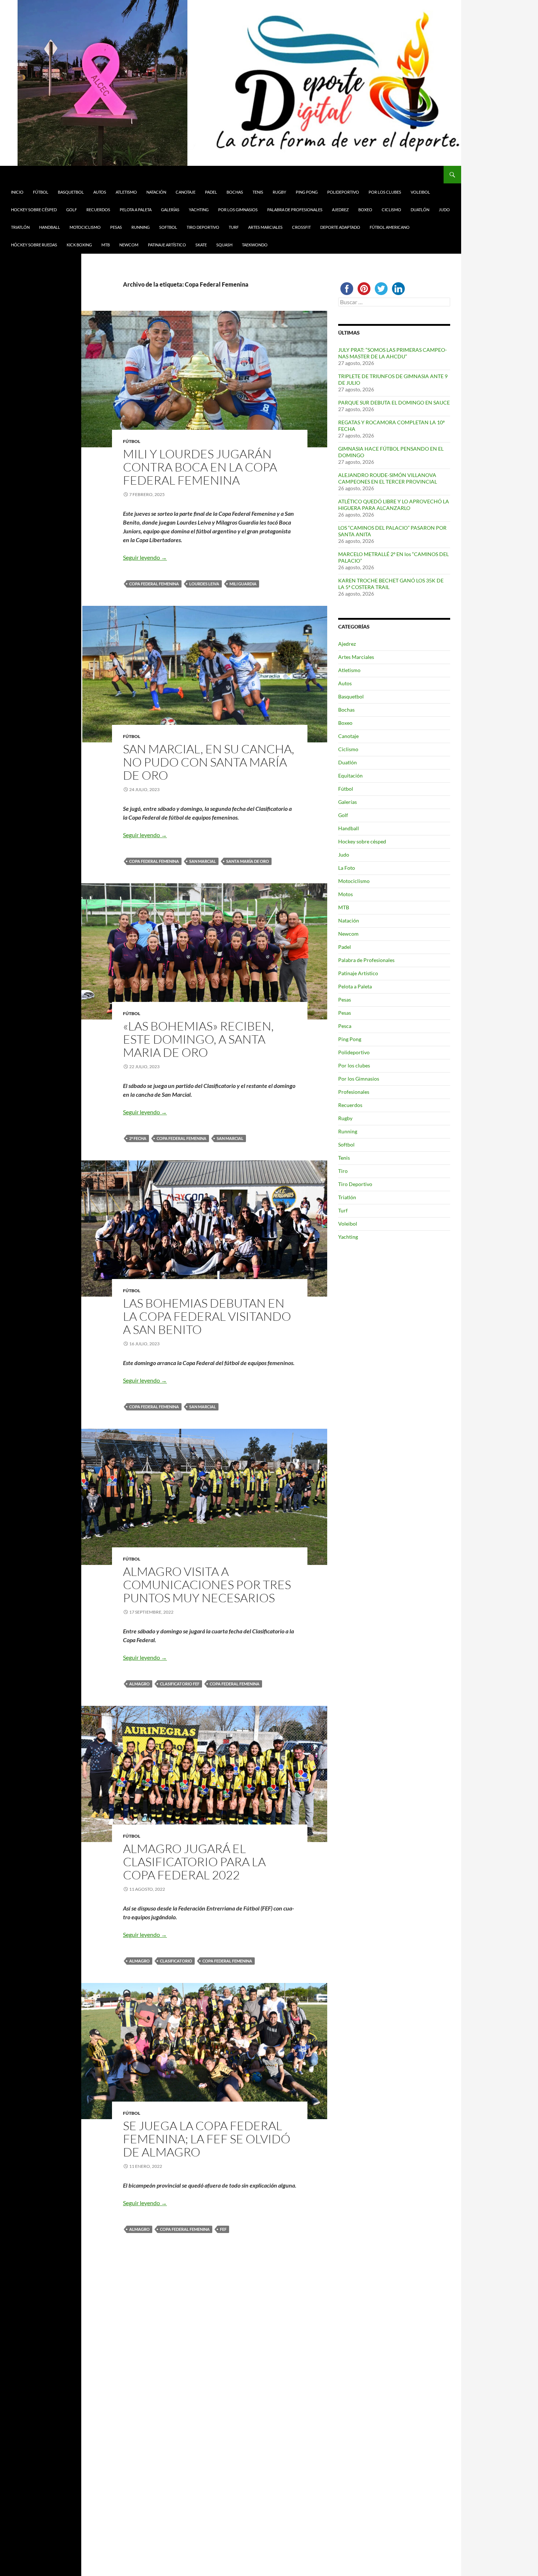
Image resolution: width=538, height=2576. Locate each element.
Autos (100, 192)
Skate (201, 245)
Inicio (17, 192)
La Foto (347, 868)
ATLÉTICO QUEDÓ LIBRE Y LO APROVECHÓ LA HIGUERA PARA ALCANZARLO (394, 505)
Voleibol (420, 192)
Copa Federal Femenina (154, 584)
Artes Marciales (265, 227)
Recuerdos (98, 210)
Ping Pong (307, 192)
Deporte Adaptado (340, 227)
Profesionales (354, 1092)
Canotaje (186, 192)
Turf (234, 227)
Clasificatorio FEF (180, 1684)
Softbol (168, 227)
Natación (156, 192)
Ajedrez (340, 210)
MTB (106, 245)
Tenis (258, 192)
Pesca (345, 1026)
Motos (345, 894)
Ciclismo (391, 210)
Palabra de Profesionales (295, 210)
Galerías (170, 210)
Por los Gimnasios (238, 210)
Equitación (350, 776)
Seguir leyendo (145, 557)
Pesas (116, 227)
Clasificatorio (176, 1961)
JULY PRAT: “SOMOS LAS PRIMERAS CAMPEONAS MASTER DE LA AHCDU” (393, 353)
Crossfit (301, 227)
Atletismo (126, 192)
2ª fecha (138, 1138)
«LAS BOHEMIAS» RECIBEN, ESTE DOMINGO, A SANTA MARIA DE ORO (198, 1039)
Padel (211, 192)
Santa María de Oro (248, 861)
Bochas (235, 192)
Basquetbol (71, 192)
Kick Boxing (79, 245)
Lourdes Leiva (204, 584)
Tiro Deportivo (203, 227)
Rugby (279, 192)
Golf (72, 210)
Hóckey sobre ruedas (34, 245)
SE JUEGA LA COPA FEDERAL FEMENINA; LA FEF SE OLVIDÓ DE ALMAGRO (207, 2139)
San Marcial (203, 861)
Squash (224, 245)
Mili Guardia (243, 584)
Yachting (199, 210)
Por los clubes (385, 192)
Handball (50, 227)
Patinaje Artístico (167, 245)
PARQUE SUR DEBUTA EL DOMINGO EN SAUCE (394, 402)
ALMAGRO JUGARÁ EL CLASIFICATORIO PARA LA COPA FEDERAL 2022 (194, 1862)
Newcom (129, 245)
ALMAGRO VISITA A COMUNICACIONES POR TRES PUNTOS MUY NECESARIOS (207, 1585)
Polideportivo (343, 192)
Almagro (139, 1684)
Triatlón (20, 227)
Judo (444, 210)
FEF (223, 2229)
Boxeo (365, 210)
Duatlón (420, 210)
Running (141, 227)
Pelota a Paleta (136, 210)
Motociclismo (85, 227)
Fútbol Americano (390, 227)
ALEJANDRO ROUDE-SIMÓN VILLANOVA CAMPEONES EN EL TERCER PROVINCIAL (388, 478)
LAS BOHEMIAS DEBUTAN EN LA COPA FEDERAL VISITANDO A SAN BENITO (207, 1316)
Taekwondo (255, 245)
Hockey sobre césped (34, 210)
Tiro (343, 1171)
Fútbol (41, 192)
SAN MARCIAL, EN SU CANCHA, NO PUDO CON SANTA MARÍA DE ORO (209, 762)
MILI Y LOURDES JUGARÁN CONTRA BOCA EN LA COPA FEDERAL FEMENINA (200, 467)
